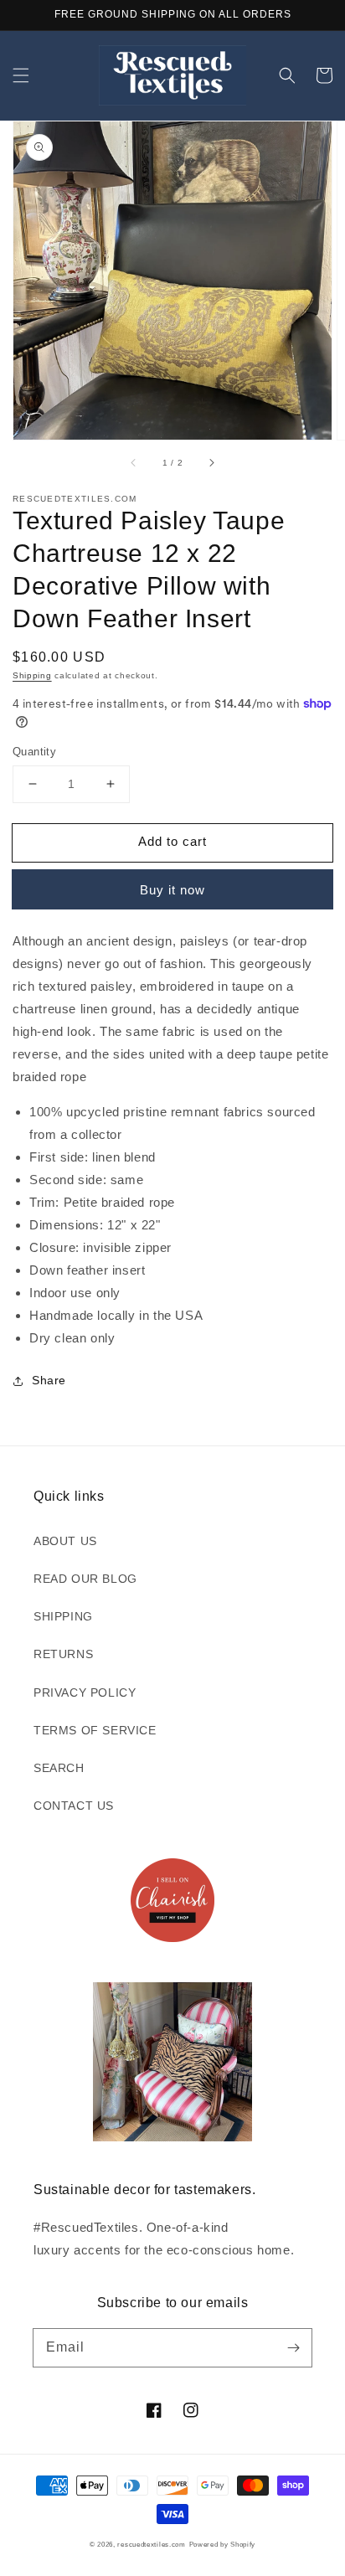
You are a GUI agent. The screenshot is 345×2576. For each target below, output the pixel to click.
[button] (21, 75)
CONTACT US (74, 1806)
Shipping (32, 675)
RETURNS (63, 1654)
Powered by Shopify (223, 2544)
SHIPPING (63, 1616)
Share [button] (49, 1380)
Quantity (34, 752)
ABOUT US (65, 1541)
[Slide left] (134, 463)
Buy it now (172, 890)
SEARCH (59, 1768)
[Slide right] (211, 463)
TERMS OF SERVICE (95, 1730)
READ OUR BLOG (85, 1579)
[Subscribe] (293, 2347)
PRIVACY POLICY (85, 1692)
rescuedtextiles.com (151, 2544)
